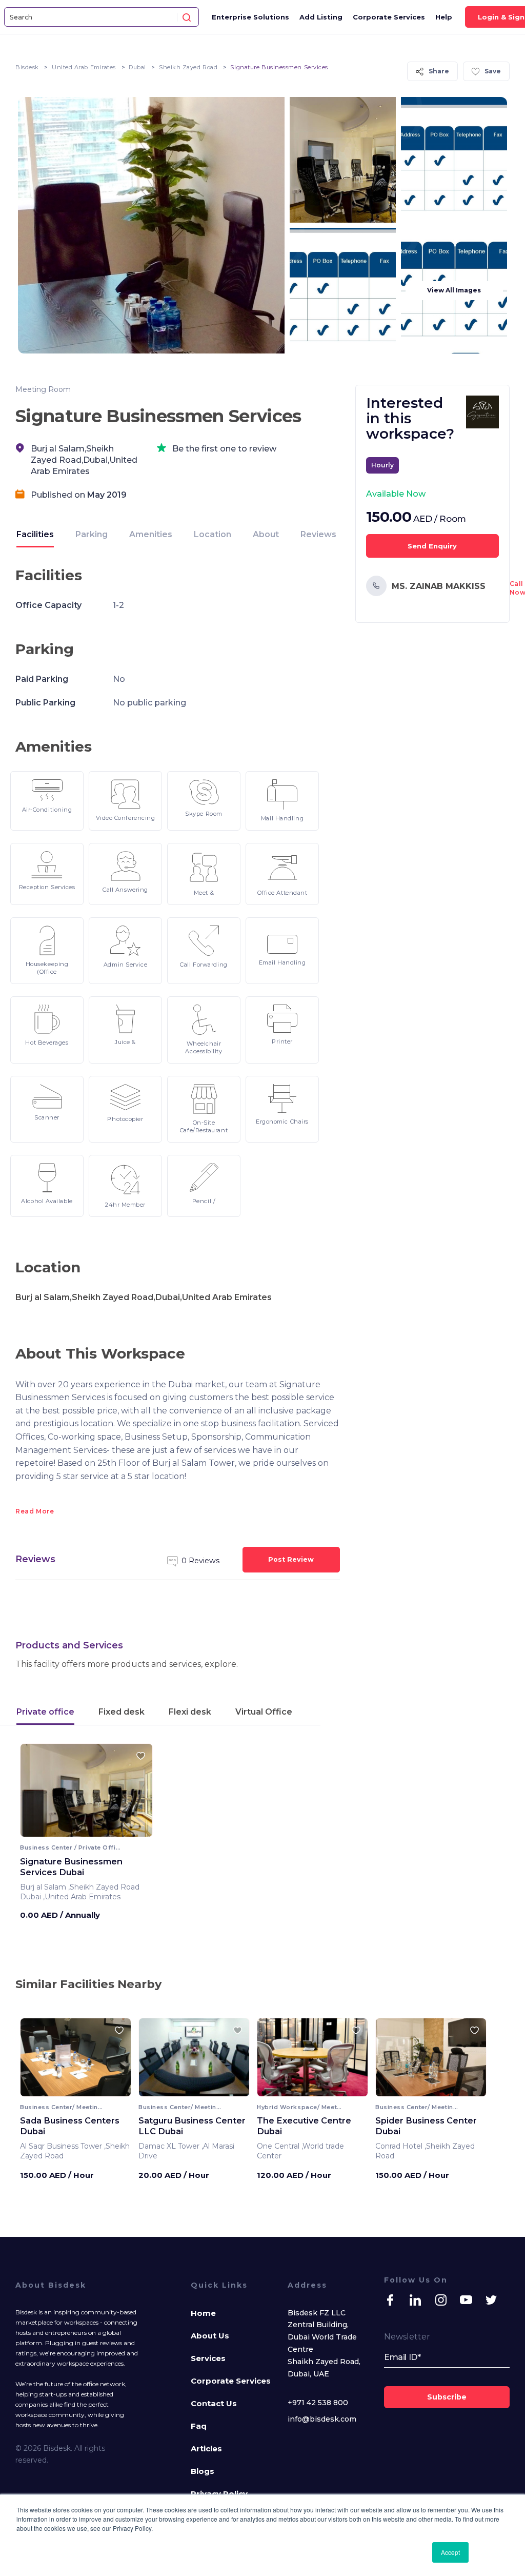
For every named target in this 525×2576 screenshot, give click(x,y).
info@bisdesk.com (322, 2419)
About (266, 534)
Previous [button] (37, 2061)
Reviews (318, 534)
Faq (199, 2426)
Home (203, 2313)
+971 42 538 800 (318, 2403)
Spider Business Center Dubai (426, 2126)
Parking (92, 534)
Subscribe (447, 2397)
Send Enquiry (432, 546)
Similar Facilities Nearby (88, 1984)
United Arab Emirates (84, 67)
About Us (210, 2336)
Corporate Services (389, 17)
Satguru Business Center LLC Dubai (192, 2126)
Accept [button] (450, 2552)
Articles (206, 2449)
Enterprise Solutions (250, 17)
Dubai (137, 67)
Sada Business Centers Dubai (70, 2126)
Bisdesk (27, 67)
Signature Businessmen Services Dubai (71, 1867)
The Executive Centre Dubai (304, 2126)
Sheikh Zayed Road (188, 67)
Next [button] (114, 2061)
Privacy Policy (219, 2494)
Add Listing (321, 17)
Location (213, 534)
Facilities (35, 534)
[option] (86, 1794)
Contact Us (214, 2403)
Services (208, 2358)
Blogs (203, 2471)
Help (444, 17)
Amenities (151, 534)
